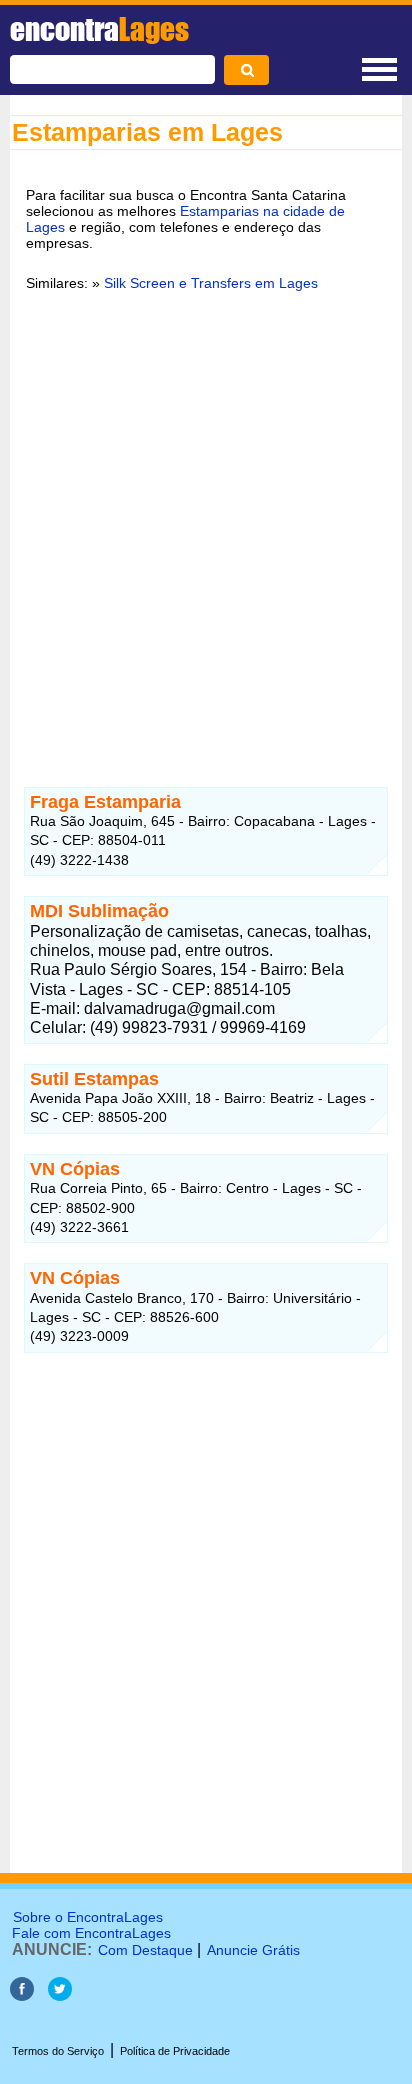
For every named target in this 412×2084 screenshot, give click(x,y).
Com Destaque (145, 1950)
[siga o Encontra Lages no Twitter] (60, 1995)
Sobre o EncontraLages (88, 1917)
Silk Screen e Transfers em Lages (211, 283)
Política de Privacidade (175, 2051)
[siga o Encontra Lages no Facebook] (24, 1995)
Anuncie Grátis (253, 1950)
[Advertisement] (206, 527)
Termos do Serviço (58, 2051)
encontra (99, 29)
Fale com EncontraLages (91, 1933)
